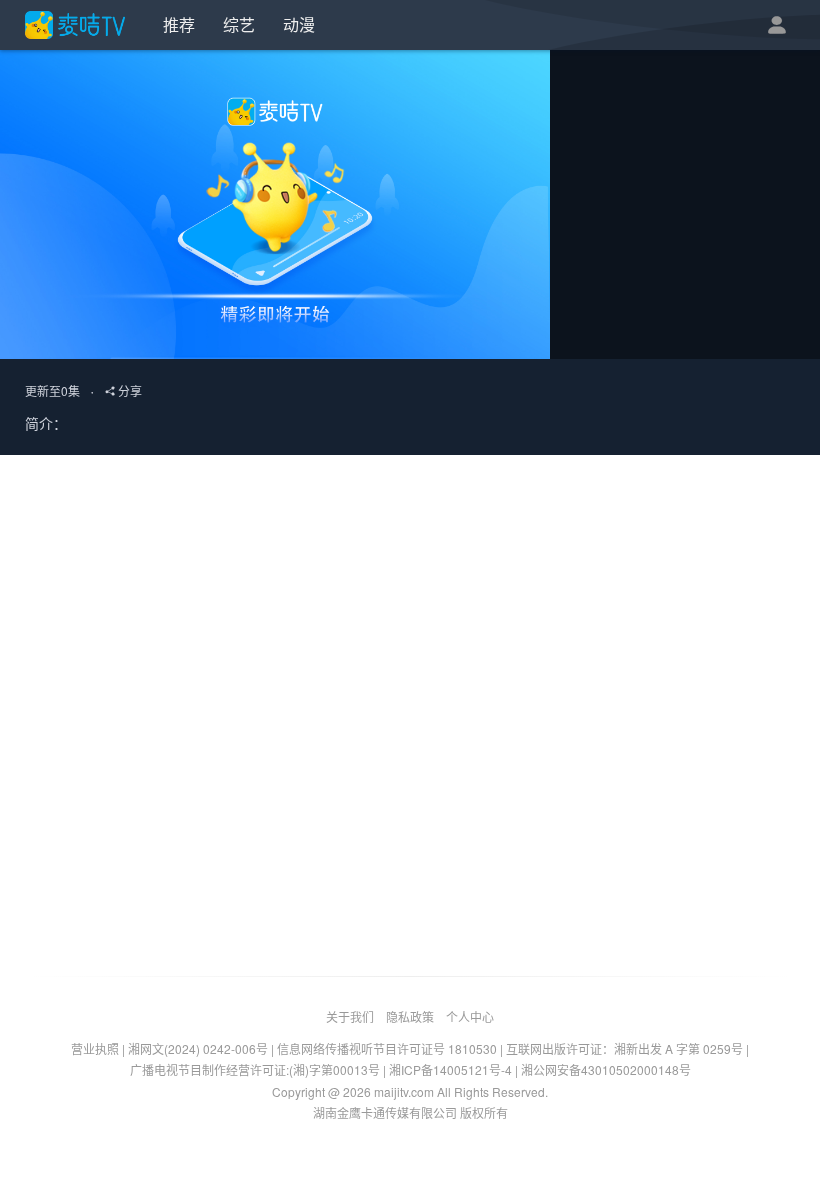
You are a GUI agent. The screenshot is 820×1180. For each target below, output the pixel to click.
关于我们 (350, 1016)
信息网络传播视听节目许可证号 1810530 (387, 1048)
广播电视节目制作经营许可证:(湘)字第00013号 (255, 1069)
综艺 (239, 24)
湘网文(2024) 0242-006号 (198, 1048)
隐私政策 (410, 1016)
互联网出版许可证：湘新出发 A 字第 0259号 (624, 1048)
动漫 (299, 24)
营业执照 (95, 1048)
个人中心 (470, 1016)
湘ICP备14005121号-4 (450, 1069)
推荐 (179, 24)
